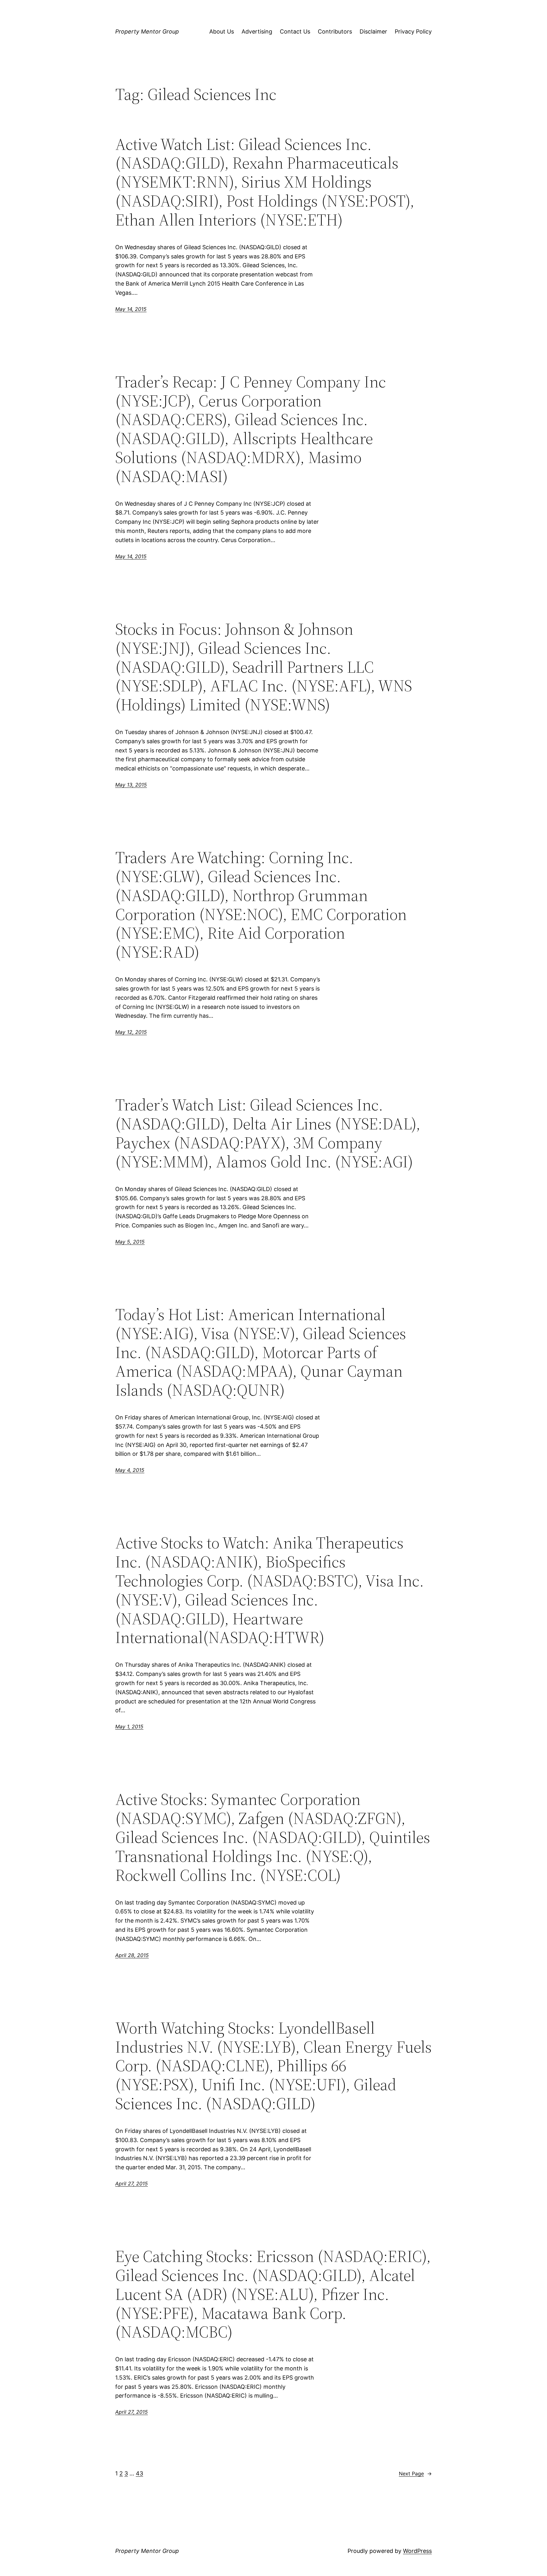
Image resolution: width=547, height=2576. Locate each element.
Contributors (335, 31)
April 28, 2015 (132, 1955)
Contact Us (295, 31)
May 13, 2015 (131, 785)
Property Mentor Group (147, 31)
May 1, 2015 (129, 1727)
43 (139, 2473)
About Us (222, 31)
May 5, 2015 (130, 1242)
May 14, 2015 (131, 309)
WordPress (417, 2551)
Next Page (415, 2474)
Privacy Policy (413, 31)
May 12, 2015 (131, 1032)
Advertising (257, 31)
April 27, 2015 (132, 2184)
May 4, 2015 (130, 1470)
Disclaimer (373, 31)
